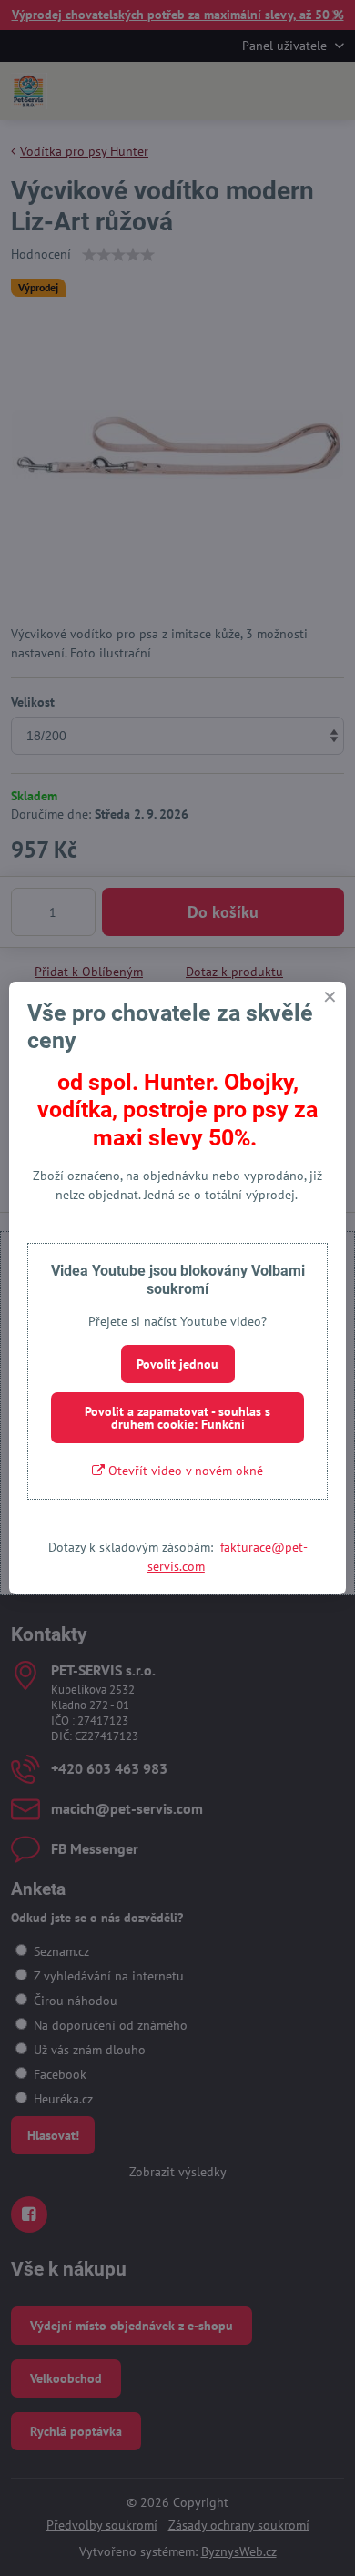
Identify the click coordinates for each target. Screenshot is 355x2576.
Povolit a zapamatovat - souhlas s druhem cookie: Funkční (177, 1418)
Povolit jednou (177, 1364)
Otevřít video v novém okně (184, 1471)
